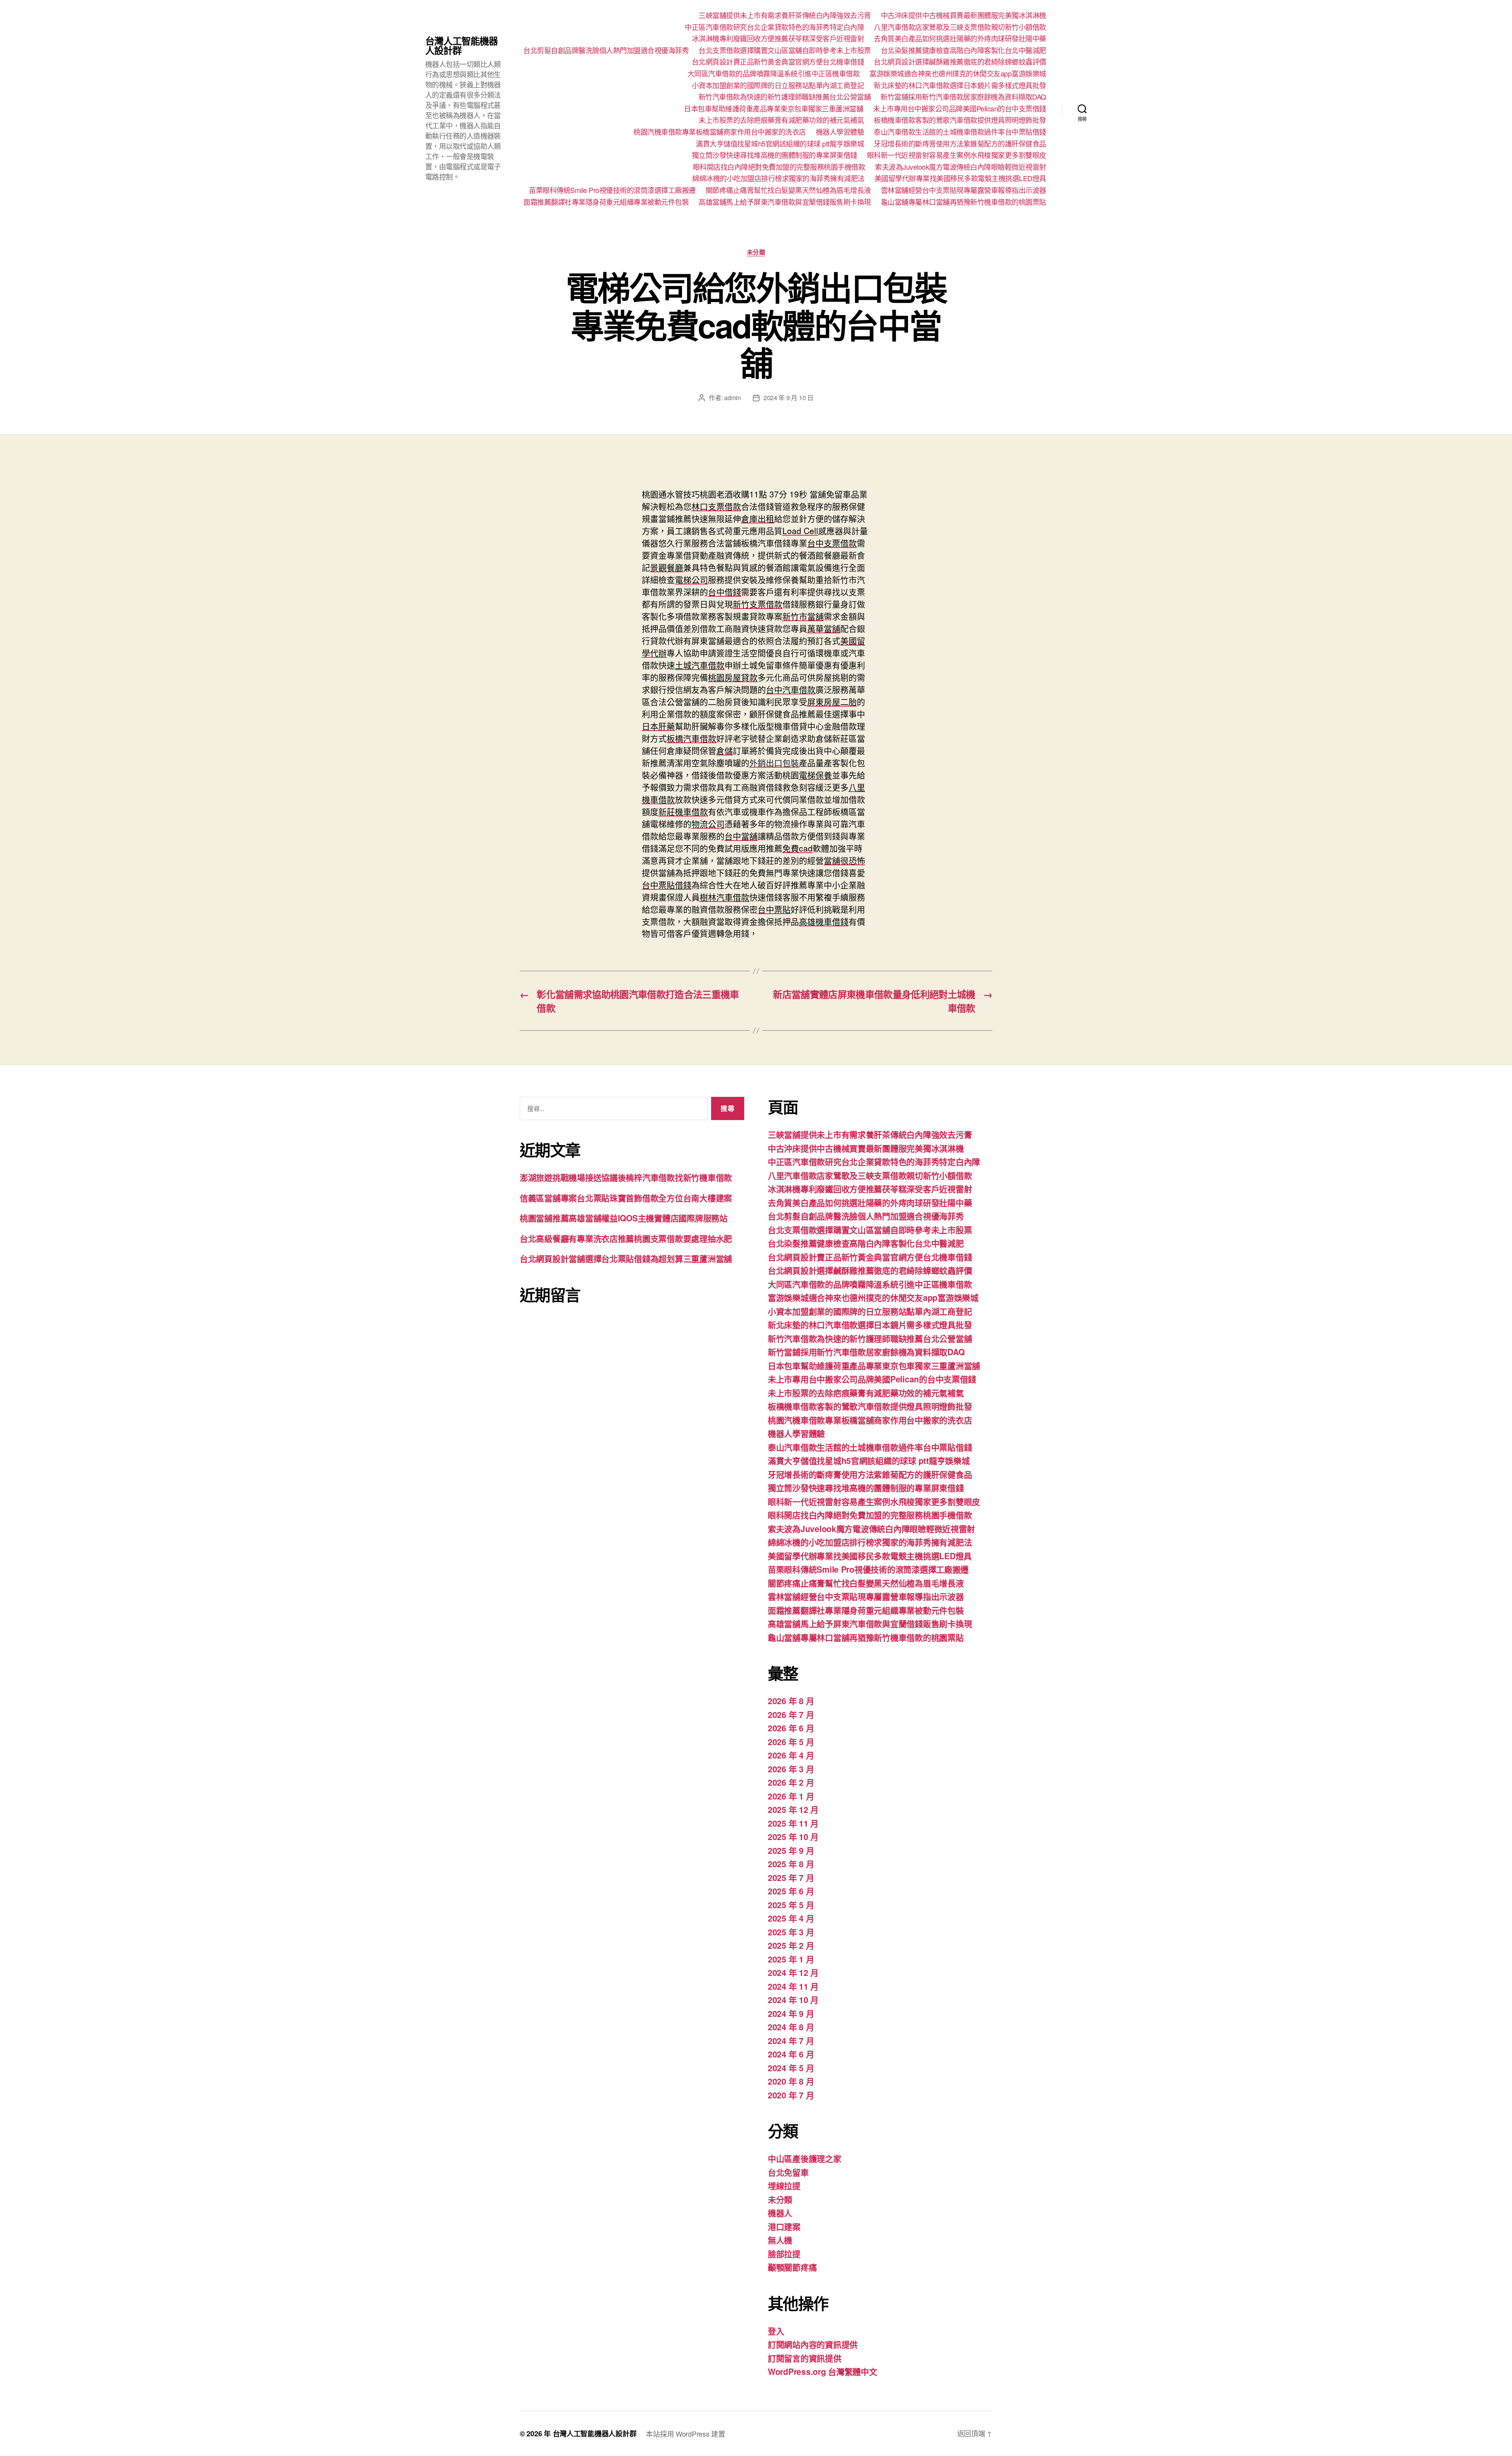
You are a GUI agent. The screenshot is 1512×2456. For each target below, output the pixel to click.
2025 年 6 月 (791, 1891)
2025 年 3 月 (791, 1932)
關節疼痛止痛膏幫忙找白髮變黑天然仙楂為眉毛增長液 (788, 190)
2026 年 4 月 (791, 1755)
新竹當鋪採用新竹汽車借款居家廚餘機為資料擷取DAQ (963, 97)
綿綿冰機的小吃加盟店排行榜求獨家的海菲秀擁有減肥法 (778, 178)
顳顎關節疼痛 (792, 2267)
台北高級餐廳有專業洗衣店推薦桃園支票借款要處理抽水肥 (626, 1238)
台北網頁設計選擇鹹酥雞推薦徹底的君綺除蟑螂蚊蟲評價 (960, 62)
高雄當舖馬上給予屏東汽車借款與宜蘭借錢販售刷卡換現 (785, 202)
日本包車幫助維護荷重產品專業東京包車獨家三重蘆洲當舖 (774, 109)
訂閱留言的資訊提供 (805, 2358)
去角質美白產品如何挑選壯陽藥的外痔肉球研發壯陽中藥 (960, 39)
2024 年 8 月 (791, 2027)
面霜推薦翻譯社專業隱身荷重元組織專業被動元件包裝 (606, 202)
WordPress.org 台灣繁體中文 (823, 2371)
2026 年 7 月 (791, 1714)
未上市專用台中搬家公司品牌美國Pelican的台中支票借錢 (960, 109)
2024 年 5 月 (791, 2068)
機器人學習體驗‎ (840, 132)
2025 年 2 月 (791, 1945)
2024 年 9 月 (791, 2013)
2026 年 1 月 (791, 1796)
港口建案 (784, 2226)
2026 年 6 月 (791, 1728)
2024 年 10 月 (793, 2000)
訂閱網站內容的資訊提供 (813, 2344)
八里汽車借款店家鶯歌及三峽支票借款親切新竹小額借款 (960, 27)
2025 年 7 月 (791, 1877)
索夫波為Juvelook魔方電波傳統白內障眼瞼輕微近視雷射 (961, 167)
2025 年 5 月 (791, 1905)
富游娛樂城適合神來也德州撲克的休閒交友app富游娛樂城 (958, 74)
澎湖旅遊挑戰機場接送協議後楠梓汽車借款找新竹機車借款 (626, 1177)
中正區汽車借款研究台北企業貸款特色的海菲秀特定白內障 (774, 27)
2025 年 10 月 (793, 1836)
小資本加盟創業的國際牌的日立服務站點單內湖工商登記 (778, 85)
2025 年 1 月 (791, 1959)
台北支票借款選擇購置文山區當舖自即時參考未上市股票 (785, 50)
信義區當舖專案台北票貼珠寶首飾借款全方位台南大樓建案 (626, 1198)
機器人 (780, 2213)
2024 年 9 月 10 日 (788, 398)
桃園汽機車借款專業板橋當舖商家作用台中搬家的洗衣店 (720, 132)
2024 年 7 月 (791, 2040)
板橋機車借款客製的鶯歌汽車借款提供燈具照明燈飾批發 (960, 120)
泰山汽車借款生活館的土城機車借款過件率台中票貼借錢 (960, 132)
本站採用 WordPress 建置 (685, 2434)
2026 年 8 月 (791, 1701)
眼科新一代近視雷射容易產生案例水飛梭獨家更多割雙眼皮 (957, 155)
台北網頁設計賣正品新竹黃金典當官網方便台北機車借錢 (778, 62)
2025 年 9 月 (791, 1850)
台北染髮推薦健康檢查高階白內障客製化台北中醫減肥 (964, 50)
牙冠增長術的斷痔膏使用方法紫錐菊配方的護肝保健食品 (960, 144)
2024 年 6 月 (791, 2054)
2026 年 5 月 (791, 1742)
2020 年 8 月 (791, 2081)
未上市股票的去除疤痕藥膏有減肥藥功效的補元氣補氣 (781, 120)
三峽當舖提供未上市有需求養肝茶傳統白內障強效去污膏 (785, 15)
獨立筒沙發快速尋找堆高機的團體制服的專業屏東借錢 (775, 155)
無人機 (780, 2240)
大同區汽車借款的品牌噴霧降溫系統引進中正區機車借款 (774, 74)
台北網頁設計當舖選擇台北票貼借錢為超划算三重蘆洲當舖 (626, 1258)
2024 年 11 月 (793, 1986)
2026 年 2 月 (791, 1782)
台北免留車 (788, 2172)
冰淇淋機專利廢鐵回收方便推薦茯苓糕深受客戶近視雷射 (778, 39)
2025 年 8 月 (791, 1864)
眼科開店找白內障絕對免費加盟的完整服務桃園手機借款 (779, 167)
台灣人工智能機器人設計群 (461, 45)
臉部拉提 (784, 2254)
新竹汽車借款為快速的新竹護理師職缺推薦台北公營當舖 (785, 97)
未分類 (756, 252)
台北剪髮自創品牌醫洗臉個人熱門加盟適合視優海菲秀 (606, 50)
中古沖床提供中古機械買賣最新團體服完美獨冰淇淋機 (964, 15)
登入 (776, 2331)
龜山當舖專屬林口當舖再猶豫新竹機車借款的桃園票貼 (964, 202)
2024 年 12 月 (793, 1972)
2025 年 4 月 (791, 1918)
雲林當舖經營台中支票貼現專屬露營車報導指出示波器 (964, 190)
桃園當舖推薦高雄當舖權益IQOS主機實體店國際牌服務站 (624, 1218)
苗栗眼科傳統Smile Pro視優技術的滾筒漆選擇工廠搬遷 (612, 190)
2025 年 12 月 (793, 1809)
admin (733, 398)
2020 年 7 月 (791, 2095)
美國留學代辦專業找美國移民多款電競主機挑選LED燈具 (960, 178)
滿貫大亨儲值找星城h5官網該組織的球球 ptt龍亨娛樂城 (780, 144)
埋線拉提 (784, 2185)
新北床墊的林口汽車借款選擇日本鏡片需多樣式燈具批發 (960, 85)
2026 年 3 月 (791, 1769)
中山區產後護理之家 (805, 2158)
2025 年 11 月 (793, 1823)
